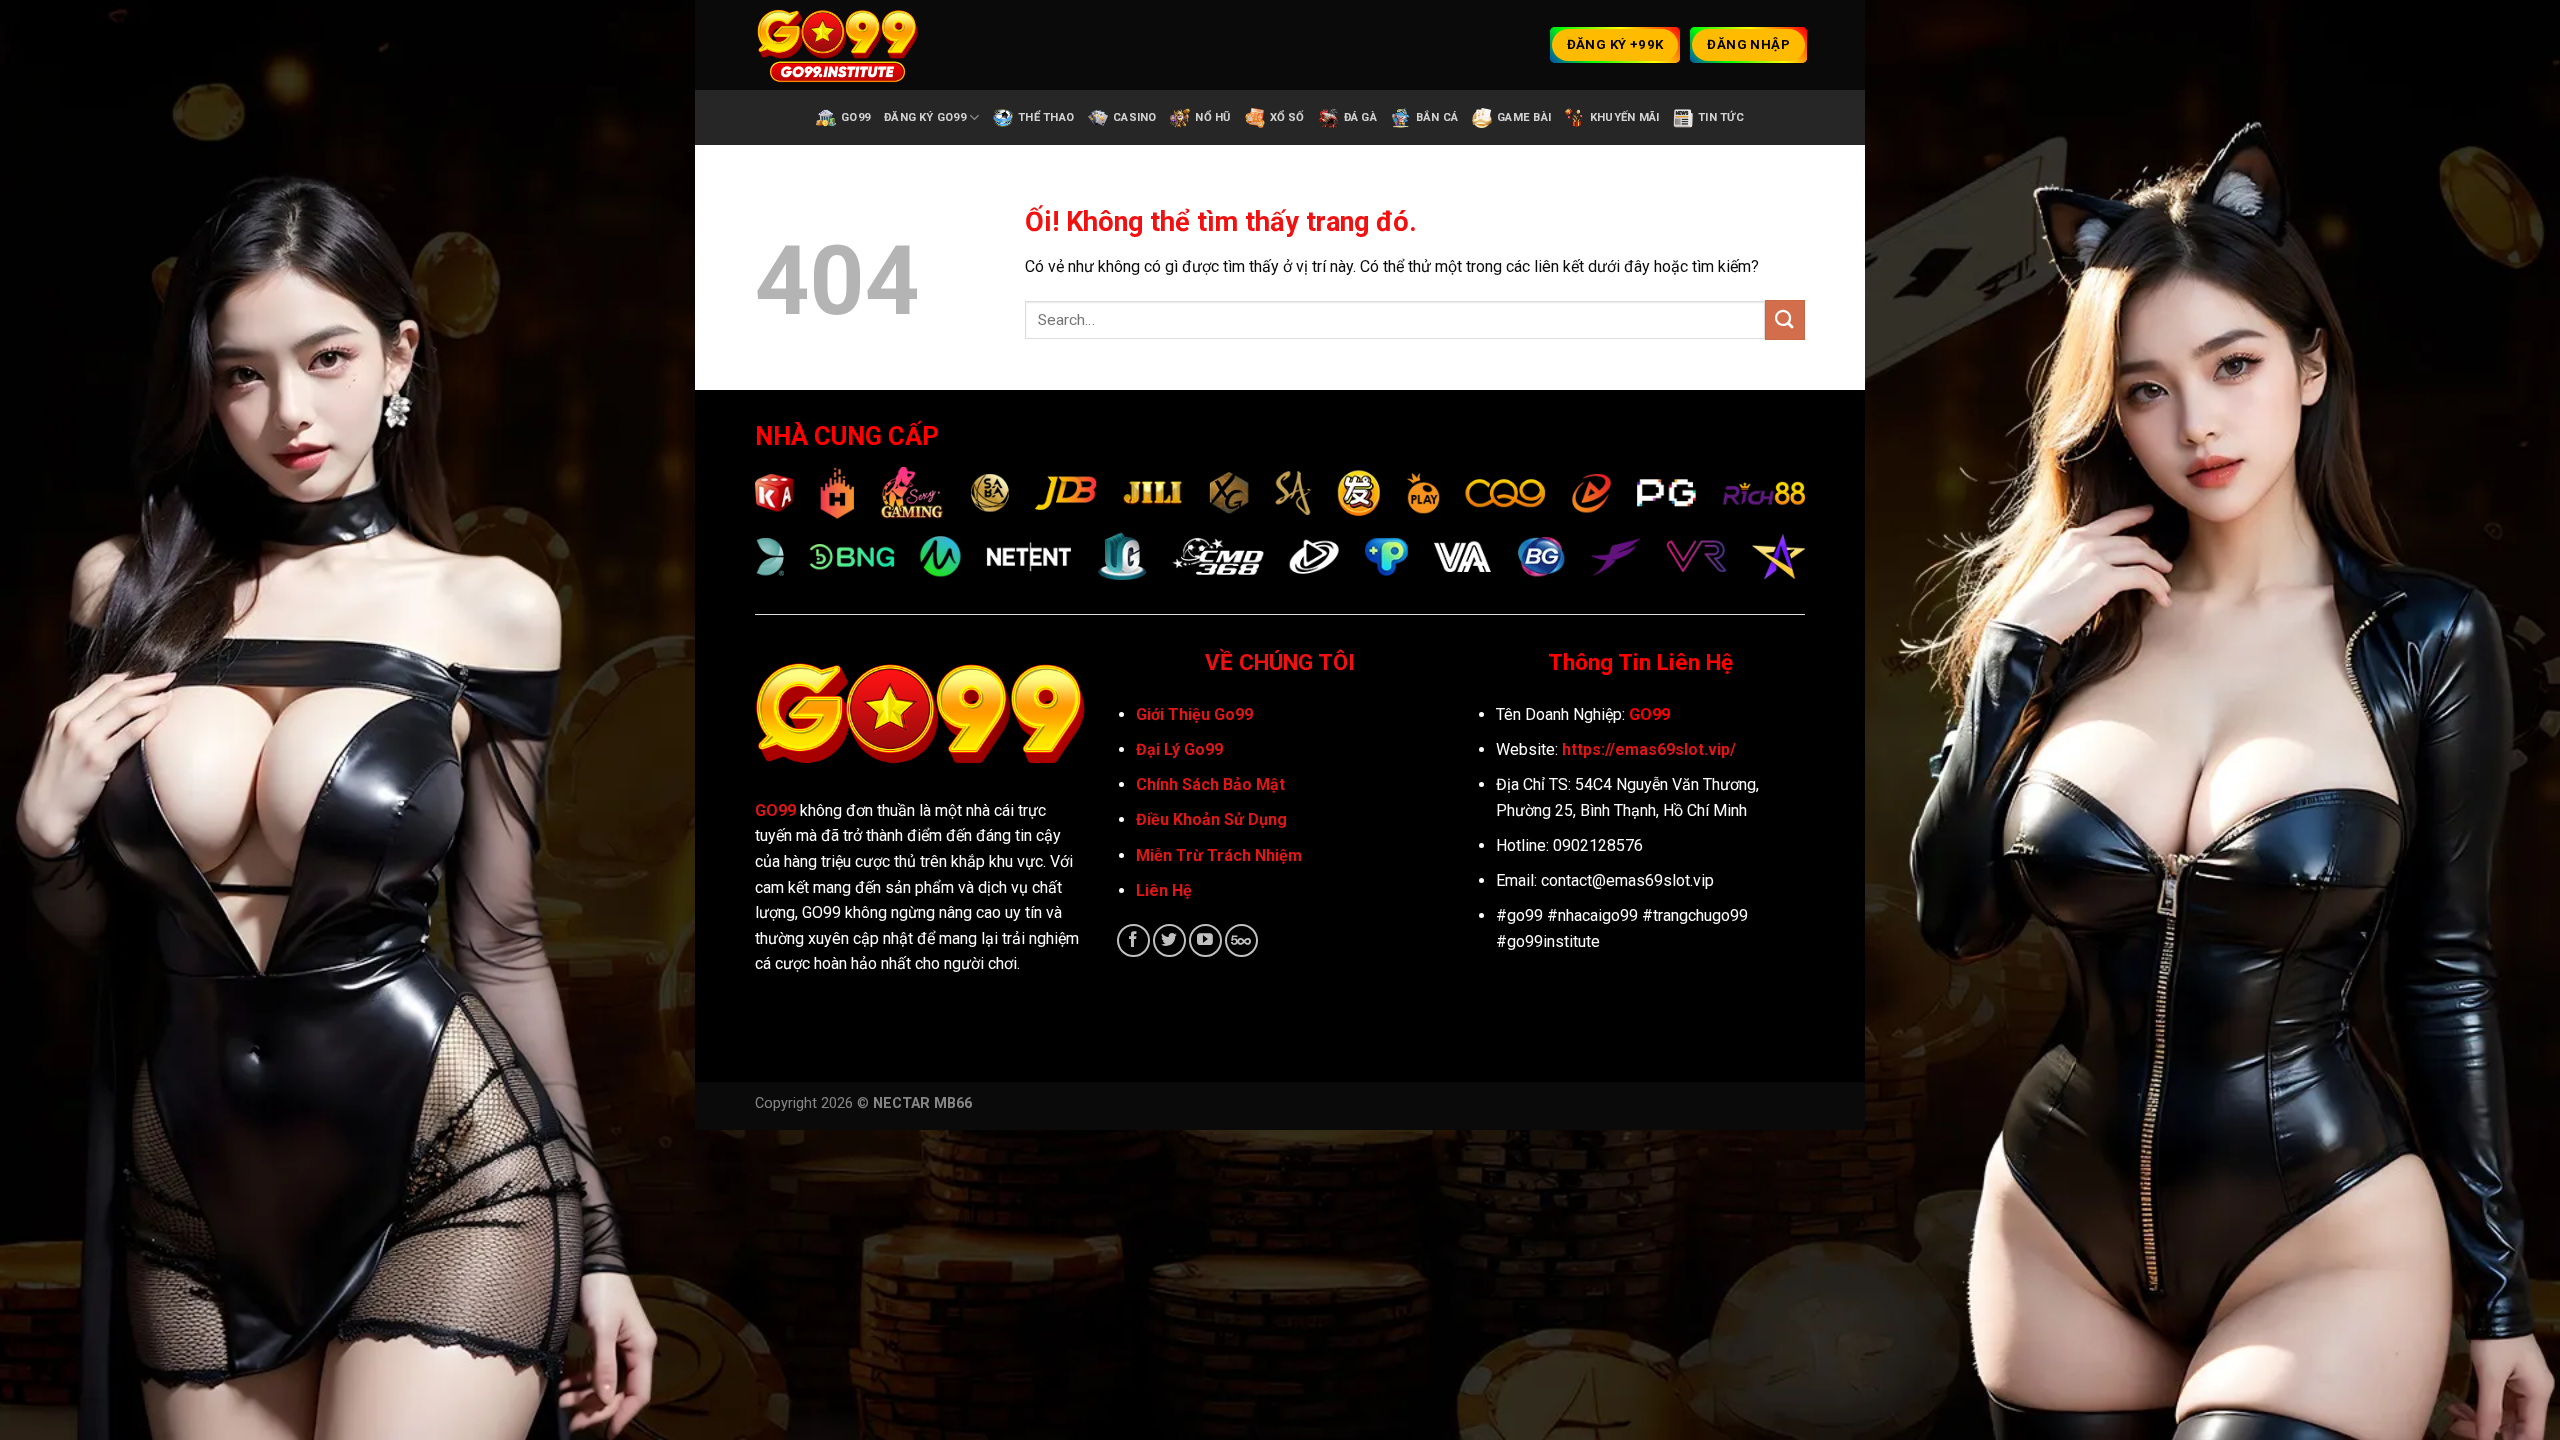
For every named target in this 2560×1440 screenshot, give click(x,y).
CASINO (1134, 117)
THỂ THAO (1046, 117)
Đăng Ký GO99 (925, 117)
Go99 (855, 117)
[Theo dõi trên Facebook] (1133, 940)
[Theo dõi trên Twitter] (1169, 940)
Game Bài (1524, 117)
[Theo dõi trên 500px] (1241, 940)
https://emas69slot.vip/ (1649, 749)
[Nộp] (1785, 319)
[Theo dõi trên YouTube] (1205, 940)
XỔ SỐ (1287, 117)
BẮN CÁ (1437, 117)
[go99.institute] (855, 45)
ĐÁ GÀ (1360, 117)
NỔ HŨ (1212, 117)
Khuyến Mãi (1624, 117)
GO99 (775, 810)
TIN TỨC (1721, 117)
